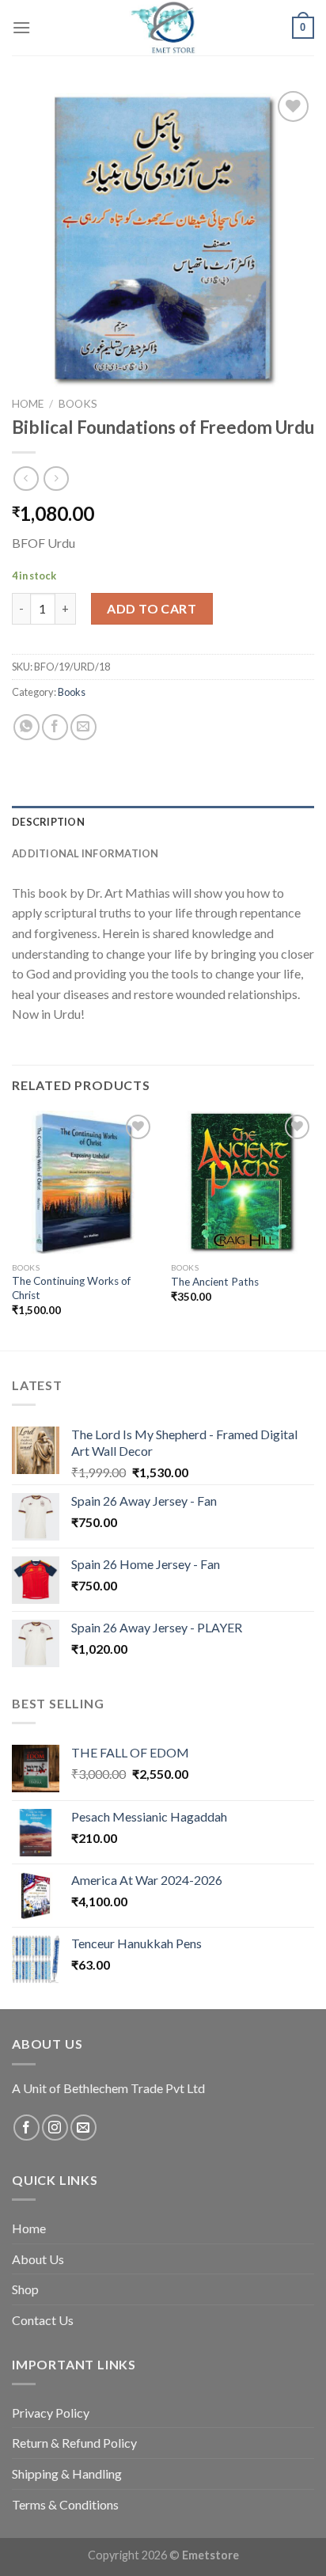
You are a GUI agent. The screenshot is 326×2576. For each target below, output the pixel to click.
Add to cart (152, 608)
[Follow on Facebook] (27, 2128)
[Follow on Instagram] (55, 2128)
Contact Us (43, 2320)
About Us (38, 2259)
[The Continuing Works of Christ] (83, 1182)
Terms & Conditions (65, 2504)
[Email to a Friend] (83, 727)
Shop (25, 2289)
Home (28, 404)
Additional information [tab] (85, 853)
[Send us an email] (83, 2128)
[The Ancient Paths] (243, 1182)
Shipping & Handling (67, 2473)
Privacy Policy (51, 2413)
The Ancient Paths (215, 1282)
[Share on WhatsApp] (27, 727)
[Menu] (21, 27)
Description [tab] (48, 822)
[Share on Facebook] (55, 727)
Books (78, 404)
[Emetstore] (163, 28)
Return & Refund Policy (74, 2443)
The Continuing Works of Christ (71, 1288)
